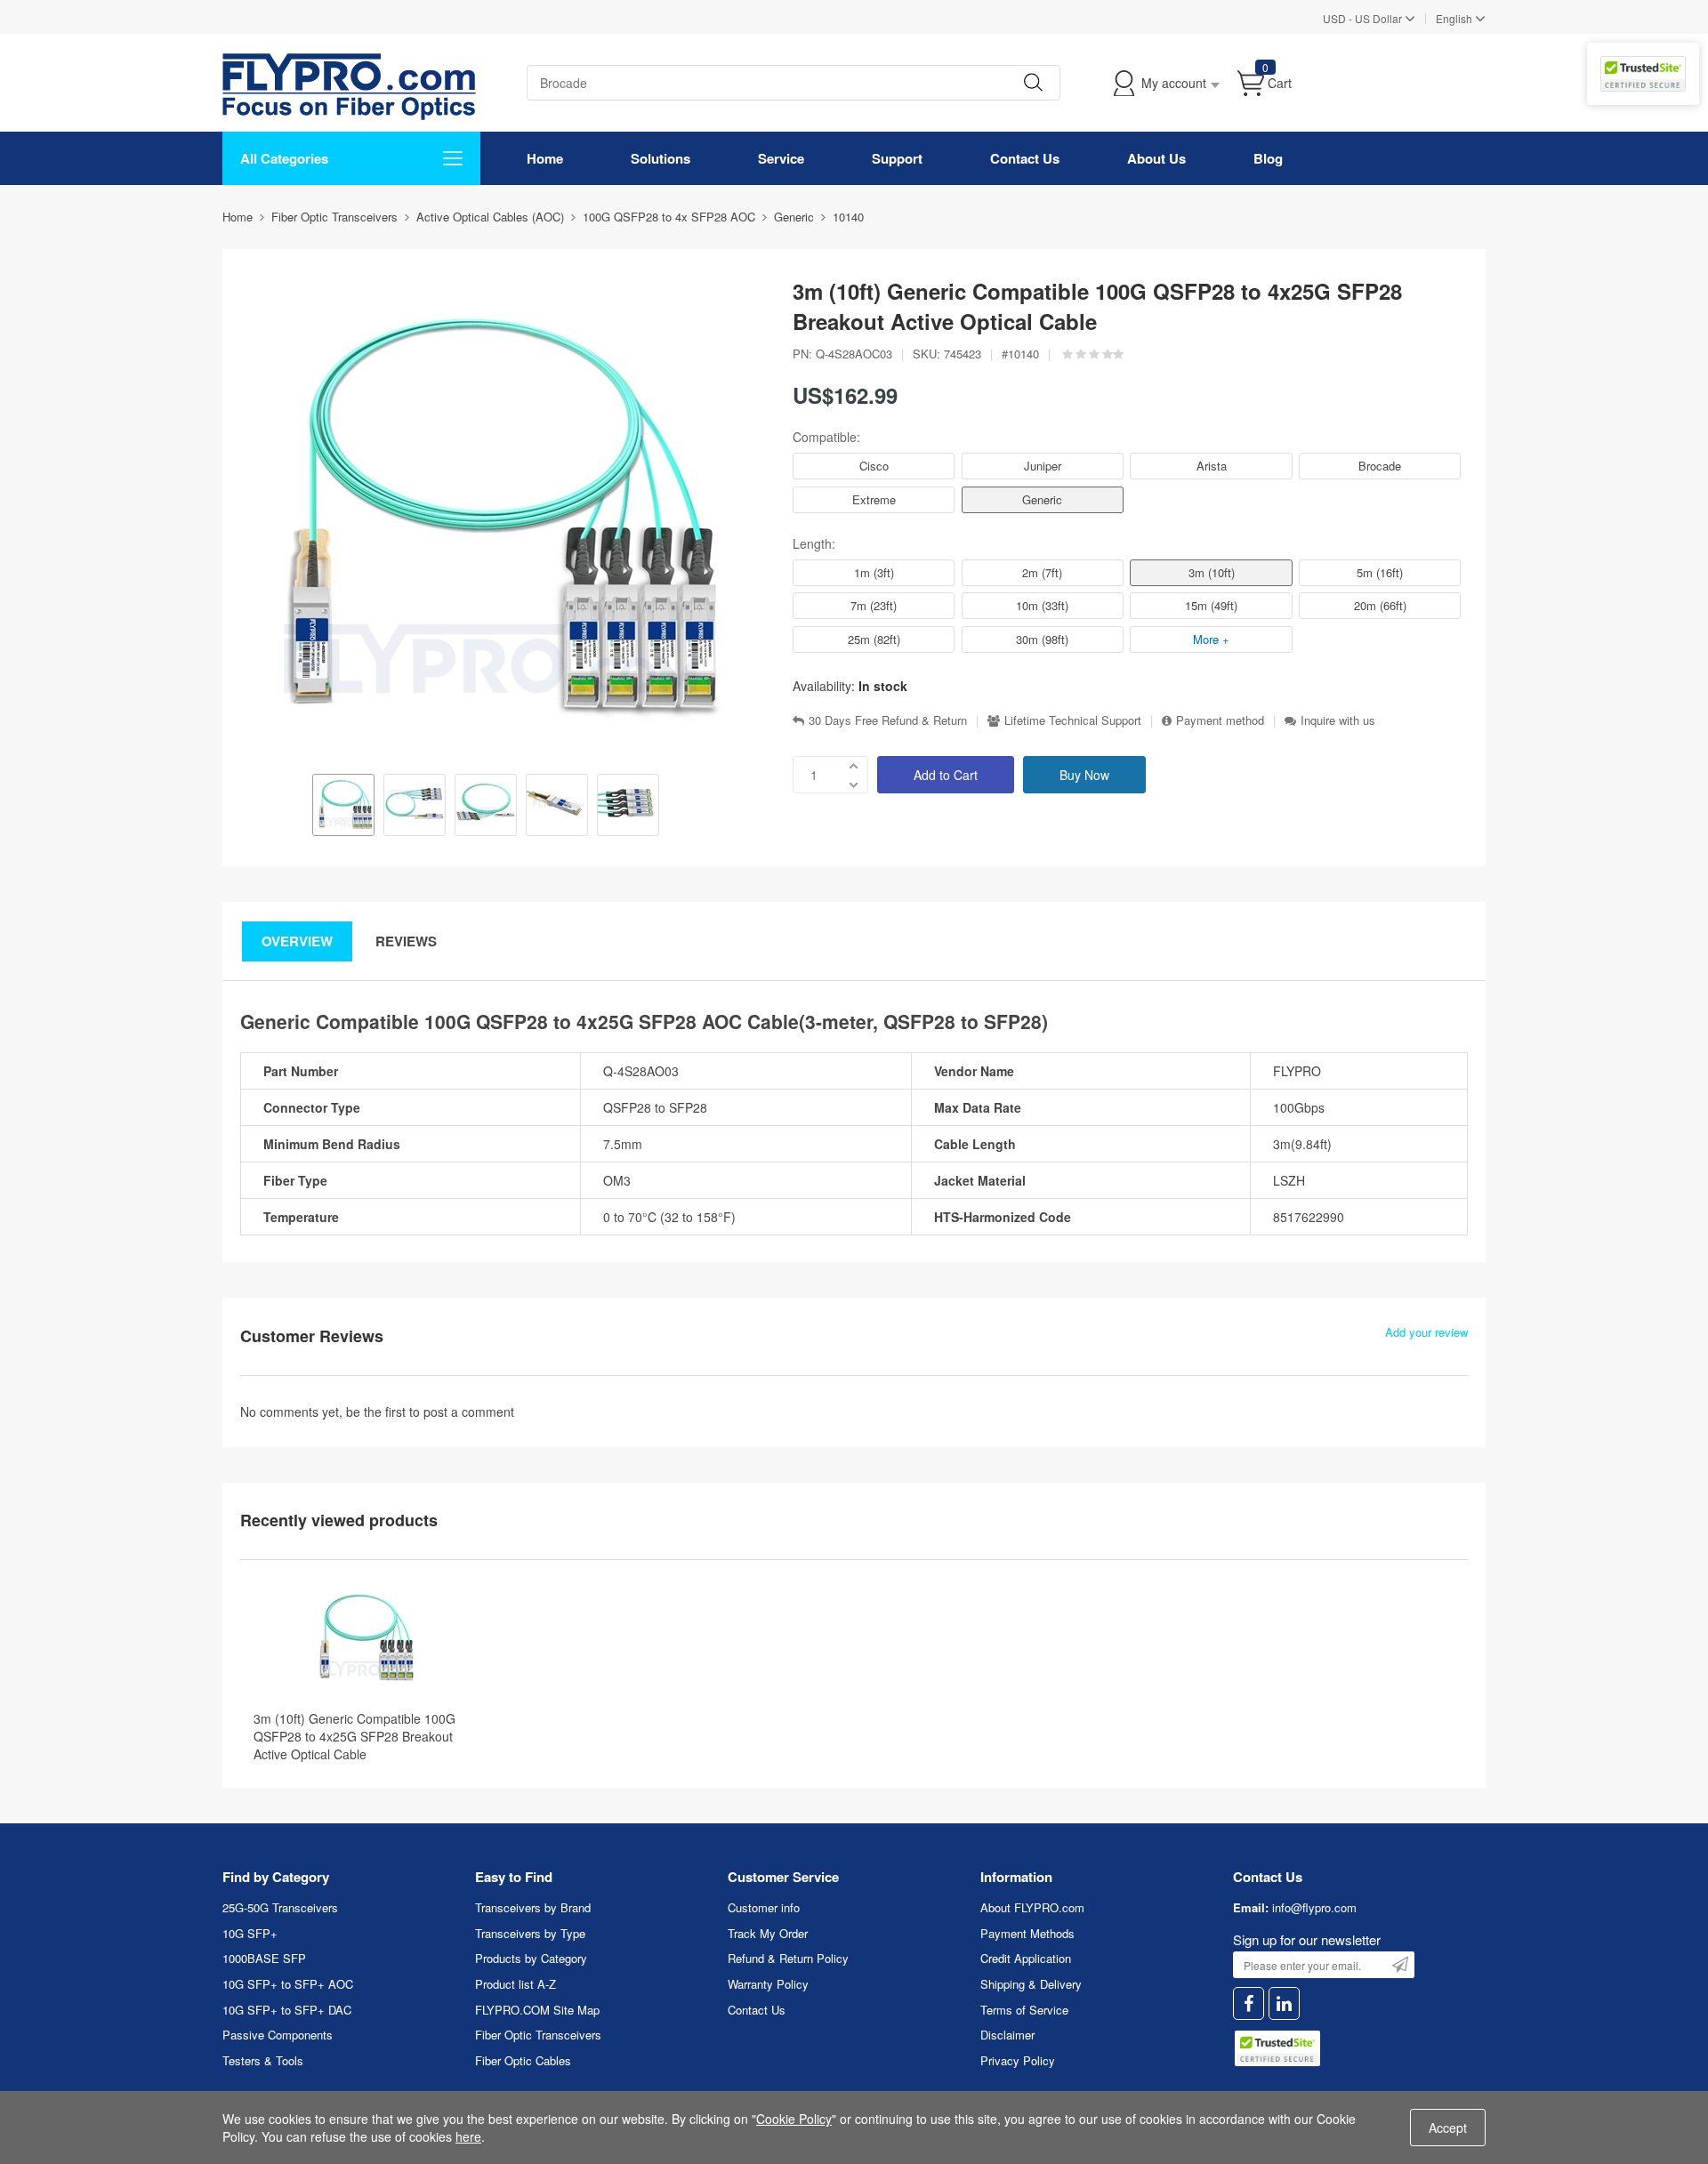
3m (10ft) (1212, 572)
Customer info (764, 1907)
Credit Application (1026, 1958)
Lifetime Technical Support (1073, 720)
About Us (1156, 158)
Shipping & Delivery (1031, 1984)
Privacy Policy (1018, 2060)
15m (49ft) (1211, 605)
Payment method (1220, 720)
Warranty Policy (768, 1984)
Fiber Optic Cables (523, 2060)
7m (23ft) (874, 605)
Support (897, 158)
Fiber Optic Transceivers (538, 2035)
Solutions (661, 158)
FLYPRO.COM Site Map (537, 2010)
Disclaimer (1007, 2035)
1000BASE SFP (264, 1958)
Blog (1268, 158)
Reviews (406, 941)
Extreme (874, 499)
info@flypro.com (1314, 1907)
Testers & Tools (263, 2060)
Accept (1448, 2128)
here (468, 2136)
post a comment (469, 1412)
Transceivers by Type (530, 1933)
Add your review (1426, 1332)
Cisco (874, 466)
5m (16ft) (1380, 572)
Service (781, 158)
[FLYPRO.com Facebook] (1249, 2003)
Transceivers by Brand (533, 1907)
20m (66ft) (1380, 605)
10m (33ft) (1042, 605)
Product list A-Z (516, 1984)
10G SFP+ (250, 1933)
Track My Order (768, 1933)
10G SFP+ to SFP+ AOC (288, 1984)
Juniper (1043, 466)
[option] (343, 807)
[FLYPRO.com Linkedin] (1284, 2003)
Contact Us (1025, 158)
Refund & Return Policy (788, 1958)
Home (545, 158)
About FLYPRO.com (1032, 1907)
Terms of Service (1024, 2010)
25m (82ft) (874, 639)
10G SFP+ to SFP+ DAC (287, 2010)
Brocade (1380, 466)
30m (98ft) (1042, 639)
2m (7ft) (1042, 572)
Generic (1042, 499)
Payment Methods (1027, 1933)
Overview (297, 941)
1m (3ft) (874, 572)
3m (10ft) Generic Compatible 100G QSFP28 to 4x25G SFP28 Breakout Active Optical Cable (354, 1736)
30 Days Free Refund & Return (888, 720)
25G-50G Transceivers (280, 1907)
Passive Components (278, 2035)
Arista (1212, 466)
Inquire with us (1338, 720)
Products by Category (531, 1958)
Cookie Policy (794, 2119)
